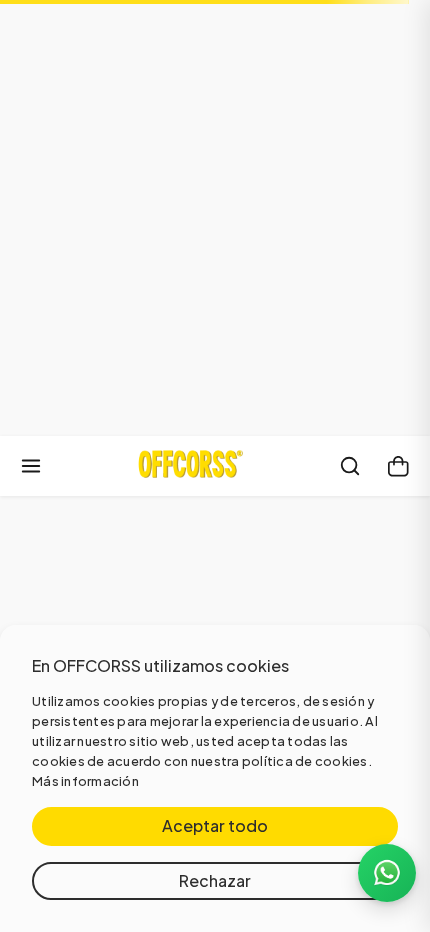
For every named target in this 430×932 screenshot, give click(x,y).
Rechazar (215, 880)
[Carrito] (398, 466)
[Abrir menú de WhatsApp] (387, 873)
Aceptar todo (215, 825)
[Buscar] (350, 466)
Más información (85, 781)
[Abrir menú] (31, 466)
